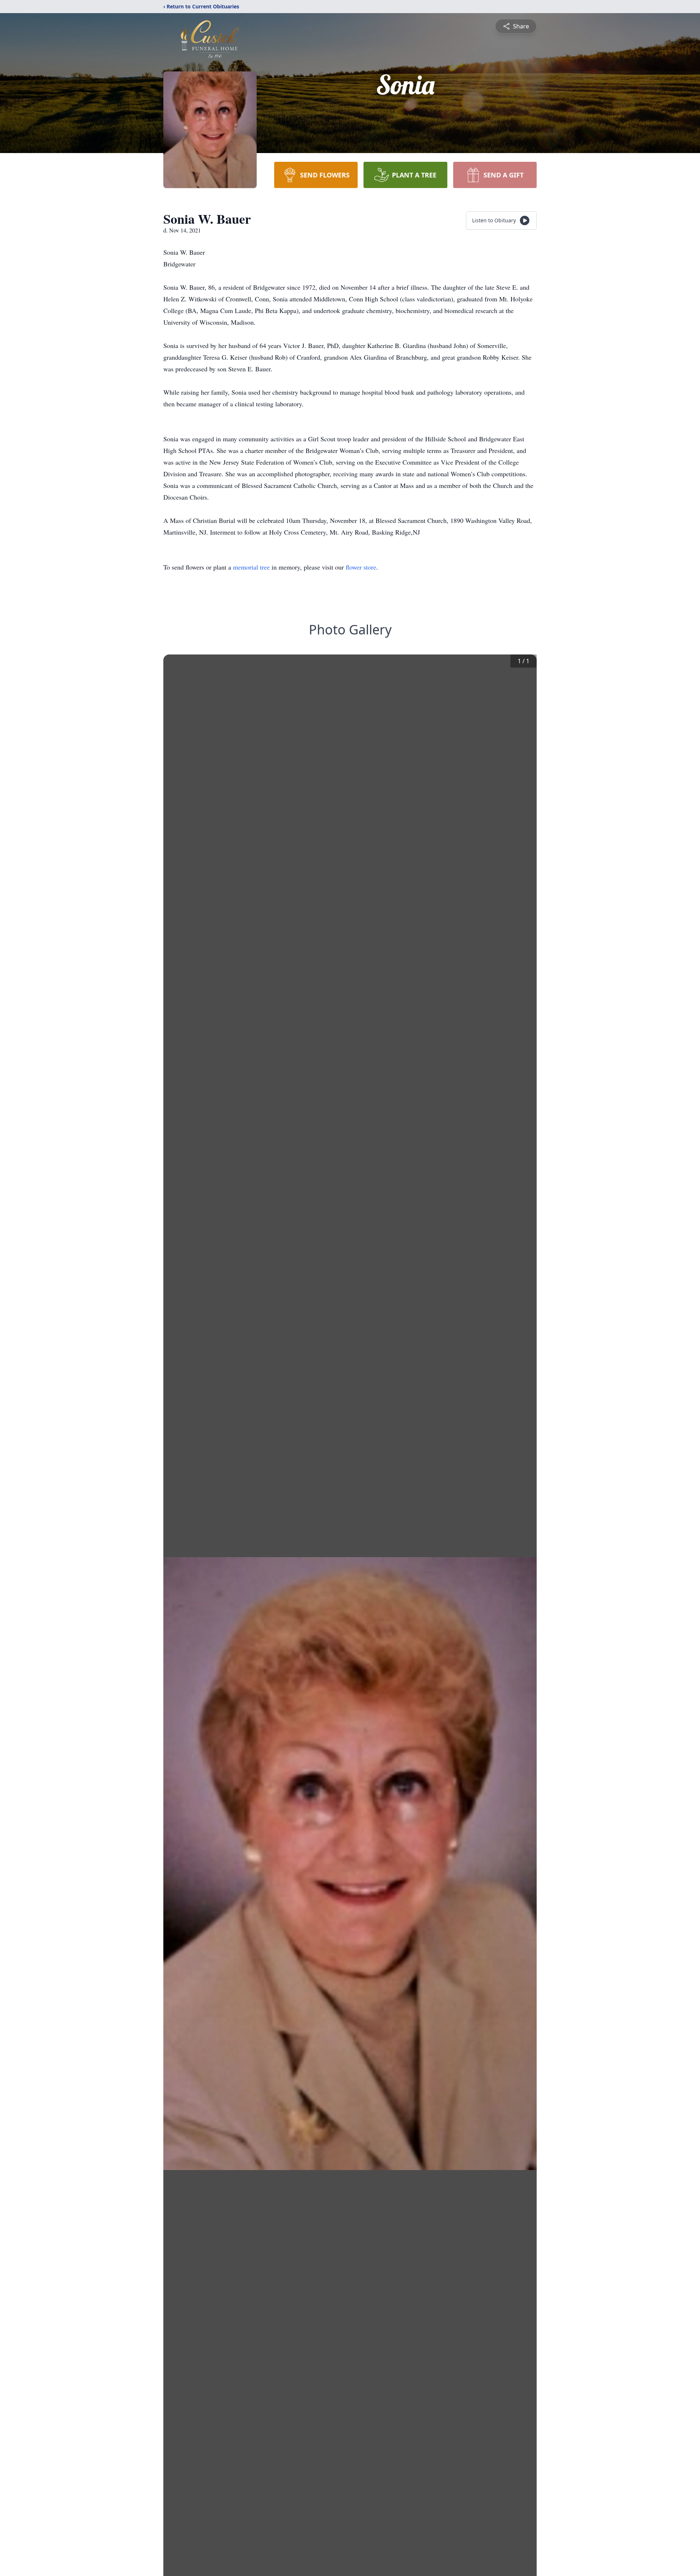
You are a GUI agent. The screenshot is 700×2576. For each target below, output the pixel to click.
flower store (361, 567)
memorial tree (251, 567)
